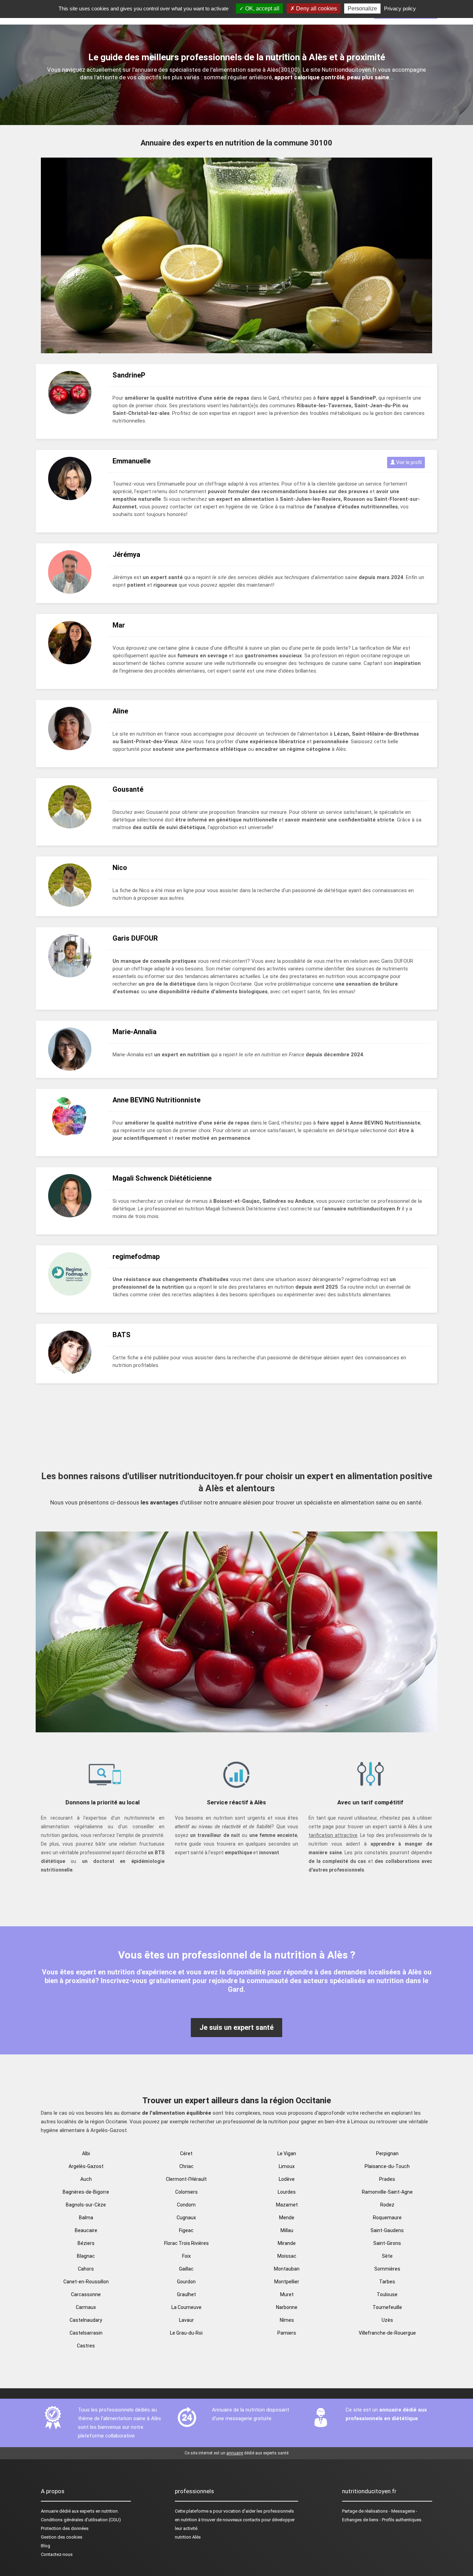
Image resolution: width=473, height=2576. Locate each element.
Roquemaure (387, 2218)
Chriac (186, 2166)
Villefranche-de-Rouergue (387, 2333)
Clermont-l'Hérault (186, 2179)
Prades (387, 2179)
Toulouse (387, 2294)
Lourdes (287, 2192)
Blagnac (86, 2256)
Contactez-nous (57, 2554)
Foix (186, 2256)
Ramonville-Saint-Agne (387, 2192)
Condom (186, 2205)
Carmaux (86, 2307)
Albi (86, 2153)
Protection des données (65, 2528)
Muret (287, 2294)
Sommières (387, 2269)
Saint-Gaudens (387, 2230)
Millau (287, 2230)
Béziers (86, 2243)
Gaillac (186, 2269)
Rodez (387, 2205)
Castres (86, 2346)
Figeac (186, 2230)
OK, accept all (262, 8)
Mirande (287, 2243)
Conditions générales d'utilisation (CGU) (81, 2520)
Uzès (387, 2320)
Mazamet (287, 2205)
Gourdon (186, 2282)
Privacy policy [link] (400, 8)
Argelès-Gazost (86, 2166)
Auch (86, 2179)
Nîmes (287, 2320)
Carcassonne (86, 2294)
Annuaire (50, 2511)
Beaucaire (86, 2230)
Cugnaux (186, 2218)
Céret (186, 2153)
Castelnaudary (86, 2320)
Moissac (287, 2256)
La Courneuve (186, 2307)
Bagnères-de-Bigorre (86, 2192)
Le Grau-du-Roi (186, 2333)
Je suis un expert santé (237, 2027)
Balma (86, 2218)
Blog (46, 2546)
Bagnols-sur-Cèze (86, 2205)
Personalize (362, 8)
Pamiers (287, 2333)
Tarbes (387, 2282)
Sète (387, 2256)
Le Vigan (287, 2153)
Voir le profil (408, 462)
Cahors (86, 2269)
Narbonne (287, 2307)
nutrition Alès (188, 2537)
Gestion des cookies (62, 2537)
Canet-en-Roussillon (86, 2282)
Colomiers (186, 2192)
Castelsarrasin (86, 2333)
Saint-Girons (387, 2243)
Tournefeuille (387, 2307)
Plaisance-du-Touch (387, 2166)
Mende (287, 2218)
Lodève (287, 2179)
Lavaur (186, 2320)
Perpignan (387, 2153)
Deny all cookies (316, 8)
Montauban (287, 2269)
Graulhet (186, 2294)
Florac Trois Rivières (186, 2243)
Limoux (287, 2166)
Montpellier (287, 2282)
